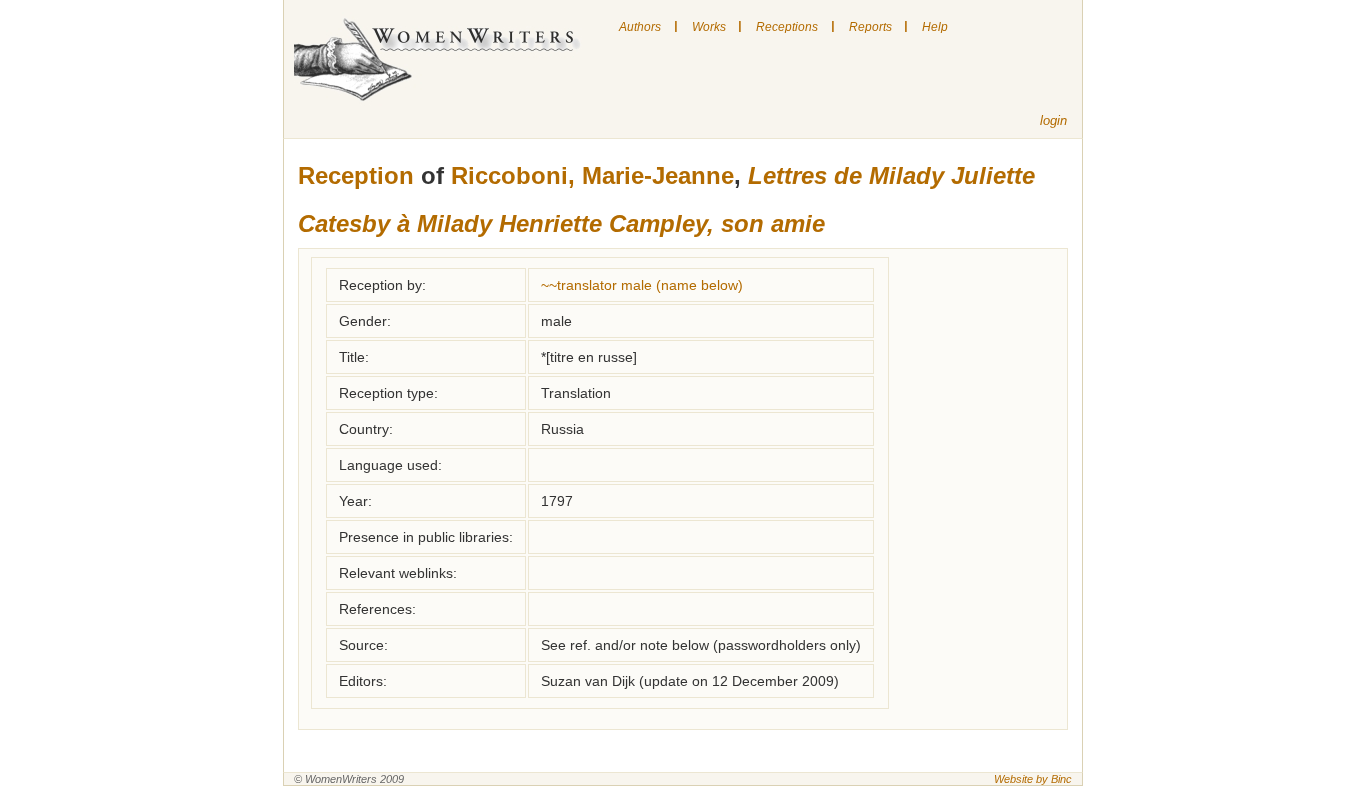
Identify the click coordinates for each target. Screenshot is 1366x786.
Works (709, 27)
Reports (870, 27)
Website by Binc (1033, 779)
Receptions (787, 27)
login (1053, 120)
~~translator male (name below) (642, 285)
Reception (356, 175)
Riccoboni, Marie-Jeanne (592, 175)
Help (935, 27)
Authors (640, 27)
